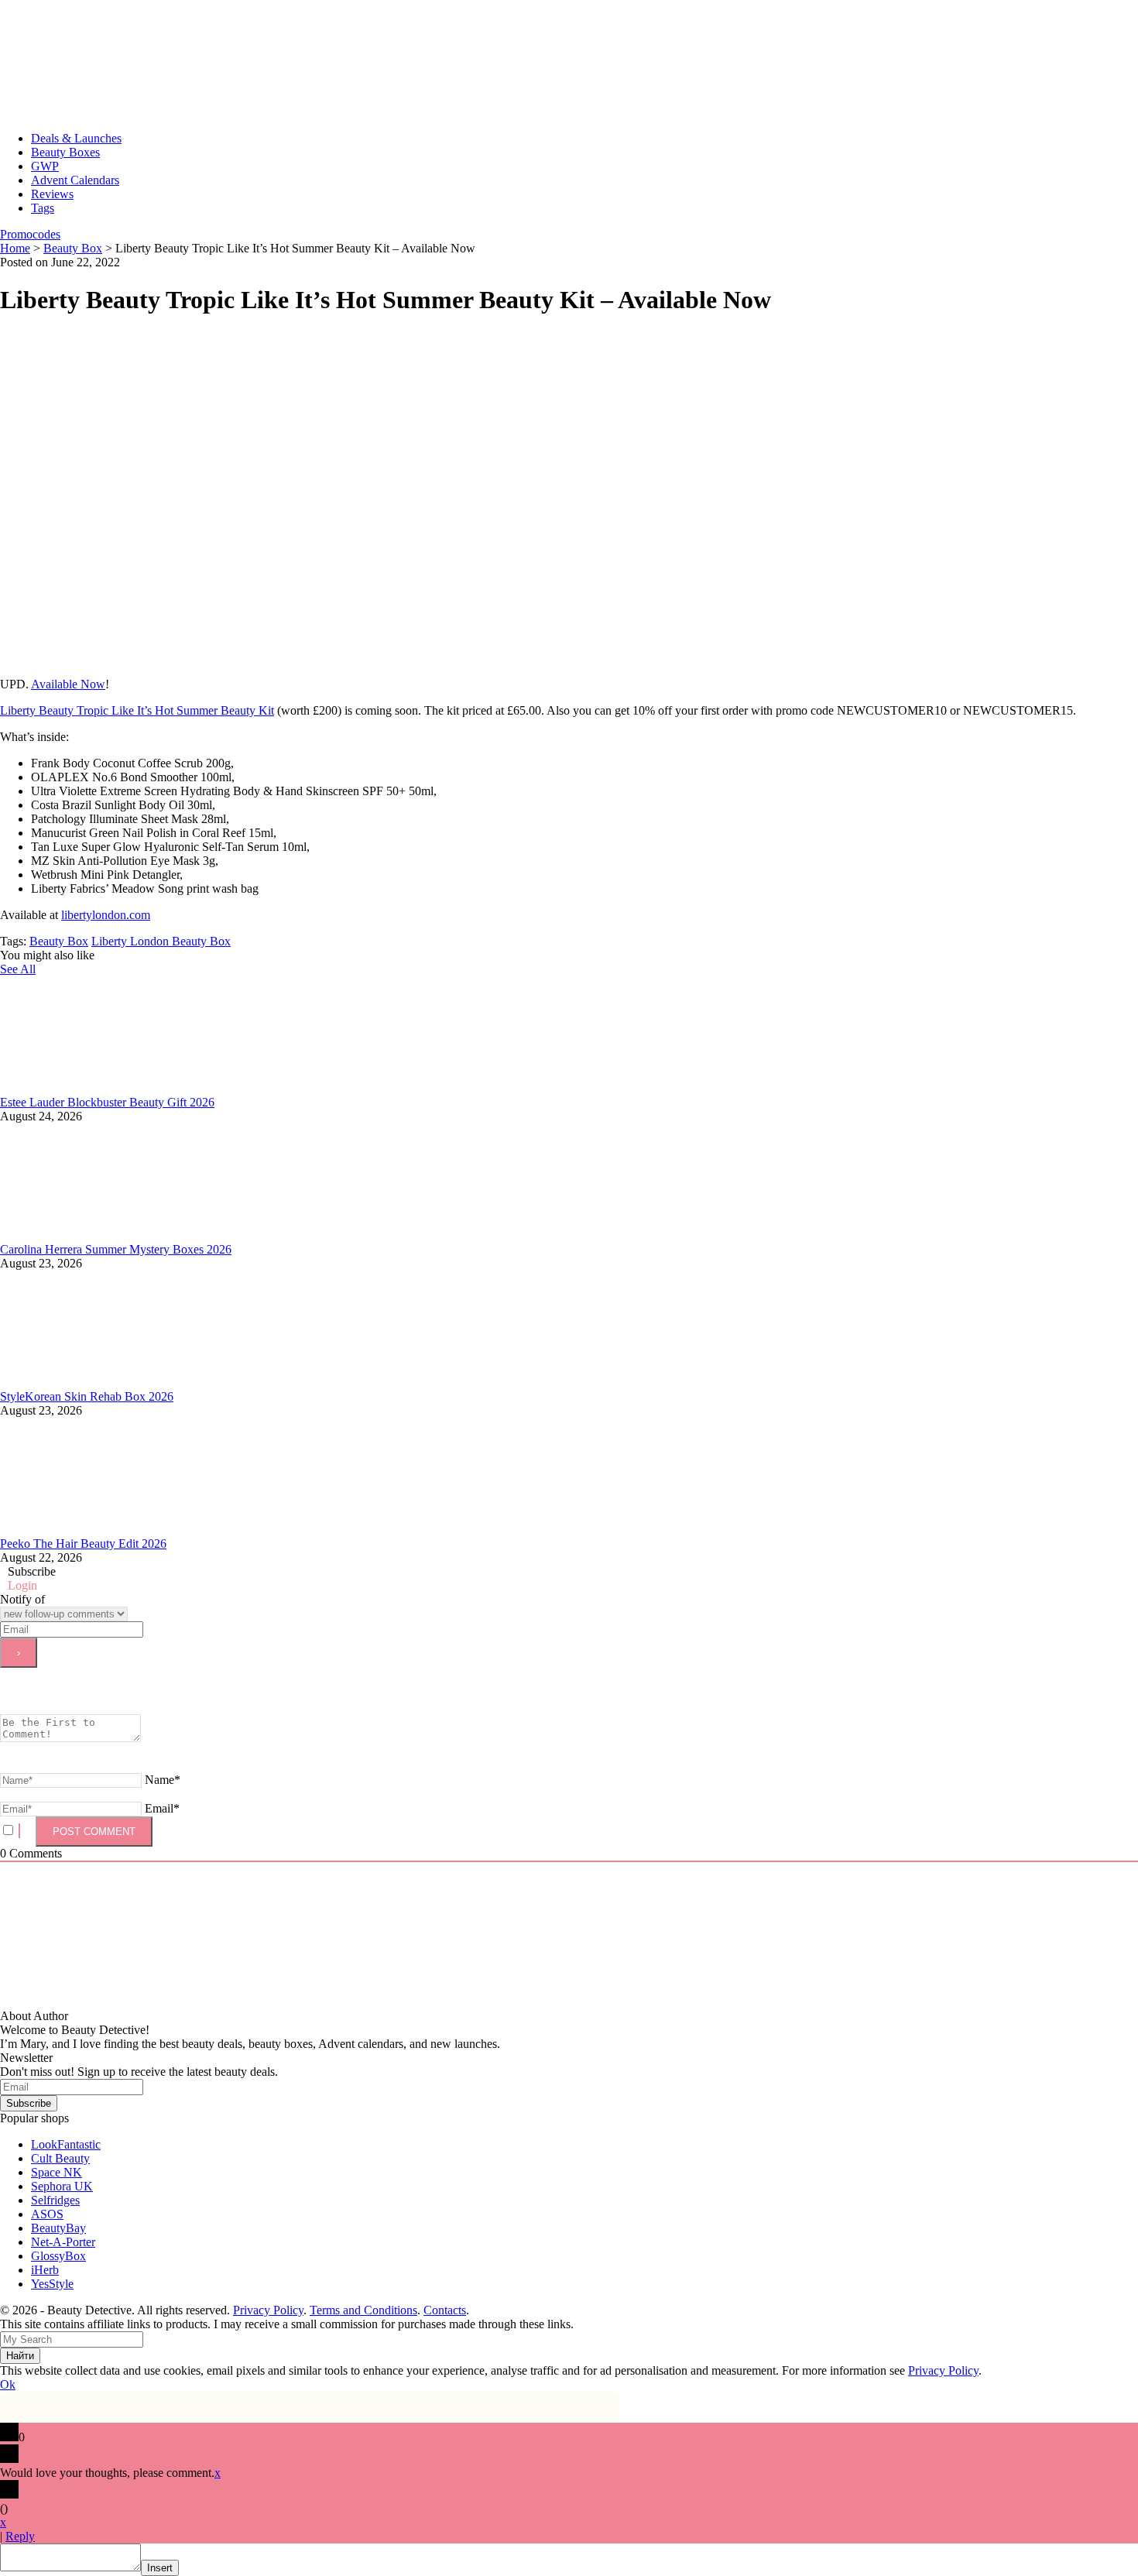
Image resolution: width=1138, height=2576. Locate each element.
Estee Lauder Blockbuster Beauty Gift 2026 (107, 1102)
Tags (43, 208)
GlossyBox (58, 2256)
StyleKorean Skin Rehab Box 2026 (87, 1396)
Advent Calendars (75, 180)
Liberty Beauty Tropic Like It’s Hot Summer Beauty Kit (137, 710)
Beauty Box (59, 941)
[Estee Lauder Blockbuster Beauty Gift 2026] (116, 1088)
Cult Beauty (60, 2158)
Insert (160, 2568)
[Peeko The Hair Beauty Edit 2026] (116, 1530)
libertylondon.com (106, 915)
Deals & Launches (76, 138)
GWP (45, 166)
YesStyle (52, 2284)
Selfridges (55, 2200)
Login (22, 1585)
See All (18, 969)
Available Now (68, 684)
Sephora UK (62, 2186)
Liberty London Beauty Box (161, 941)
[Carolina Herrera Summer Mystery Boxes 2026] (116, 1235)
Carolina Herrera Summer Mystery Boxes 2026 (116, 1249)
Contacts (445, 2310)
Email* (162, 1808)
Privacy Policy (268, 2310)
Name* (163, 1780)
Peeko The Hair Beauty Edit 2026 (83, 1544)
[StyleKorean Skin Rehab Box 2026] (116, 1382)
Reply (20, 2536)
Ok (8, 2384)
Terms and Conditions (363, 2310)
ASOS (47, 2214)
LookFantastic (66, 2144)
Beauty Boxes (65, 152)
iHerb (45, 2270)
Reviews (52, 194)
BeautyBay (58, 2228)
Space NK (57, 2172)
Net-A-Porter (63, 2242)
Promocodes (30, 234)
